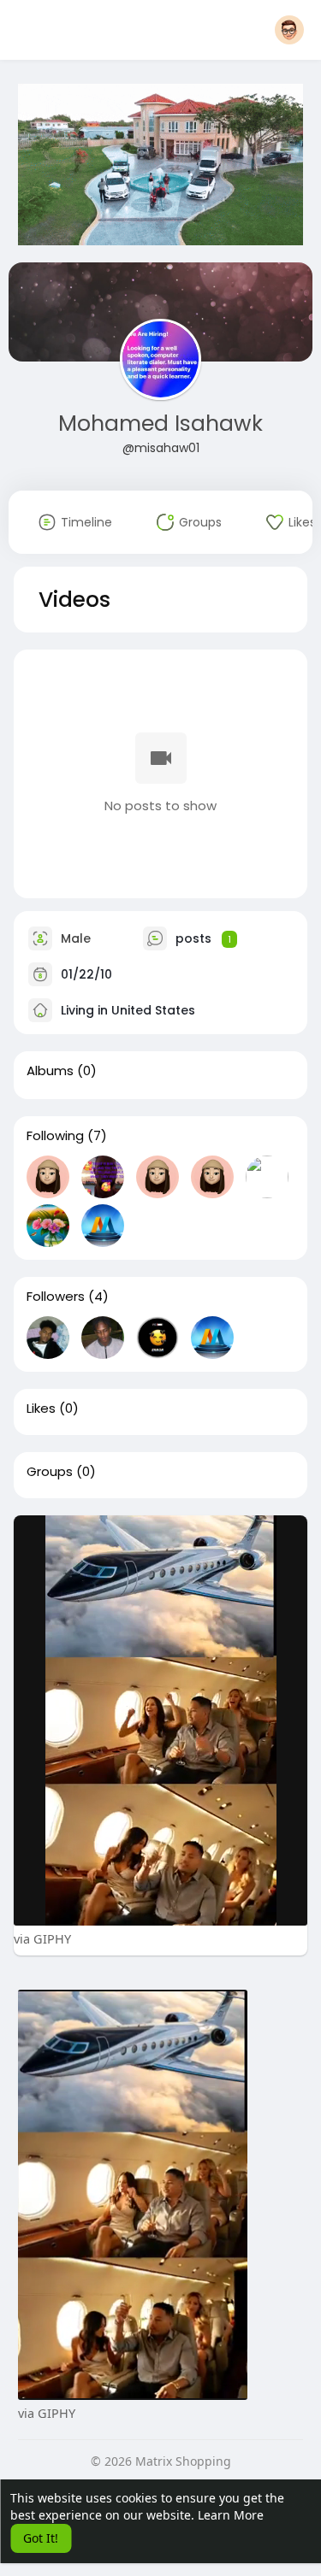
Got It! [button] (41, 2538)
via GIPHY (42, 1938)
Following (55, 1136)
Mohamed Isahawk (160, 423)
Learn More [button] (231, 2515)
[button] (289, 30)
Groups (50, 1472)
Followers (56, 1297)
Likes (41, 1409)
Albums (50, 1071)
